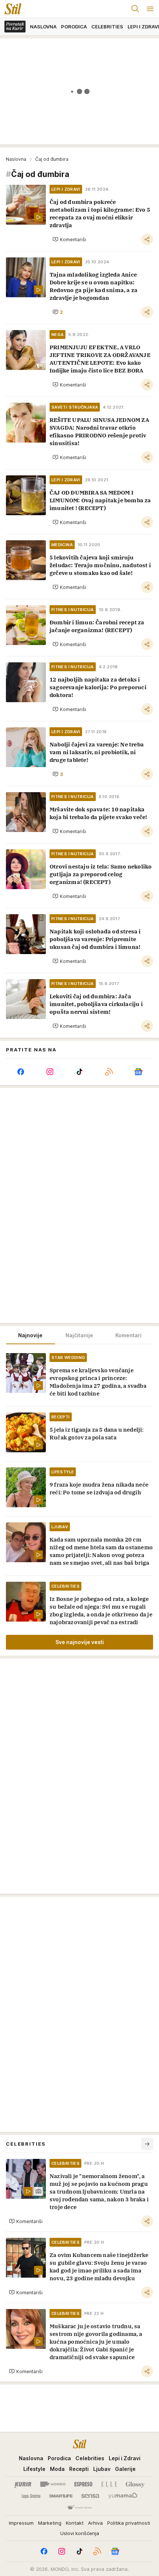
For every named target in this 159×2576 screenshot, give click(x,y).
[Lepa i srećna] (31, 2496)
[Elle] (109, 2484)
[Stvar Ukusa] (79, 2508)
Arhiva (95, 2523)
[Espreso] (83, 2484)
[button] (69, 239)
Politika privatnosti (129, 2523)
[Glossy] (135, 2484)
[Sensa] (90, 2496)
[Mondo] (53, 2484)
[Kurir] (23, 2484)
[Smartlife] (61, 2496)
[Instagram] (50, 1072)
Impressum (21, 2523)
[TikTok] (79, 1072)
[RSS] (109, 1072)
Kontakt (75, 2523)
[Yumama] (123, 2496)
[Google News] (138, 1072)
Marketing (50, 2523)
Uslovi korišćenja (80, 2533)
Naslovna (16, 159)
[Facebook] (21, 1072)
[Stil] (11, 9)
